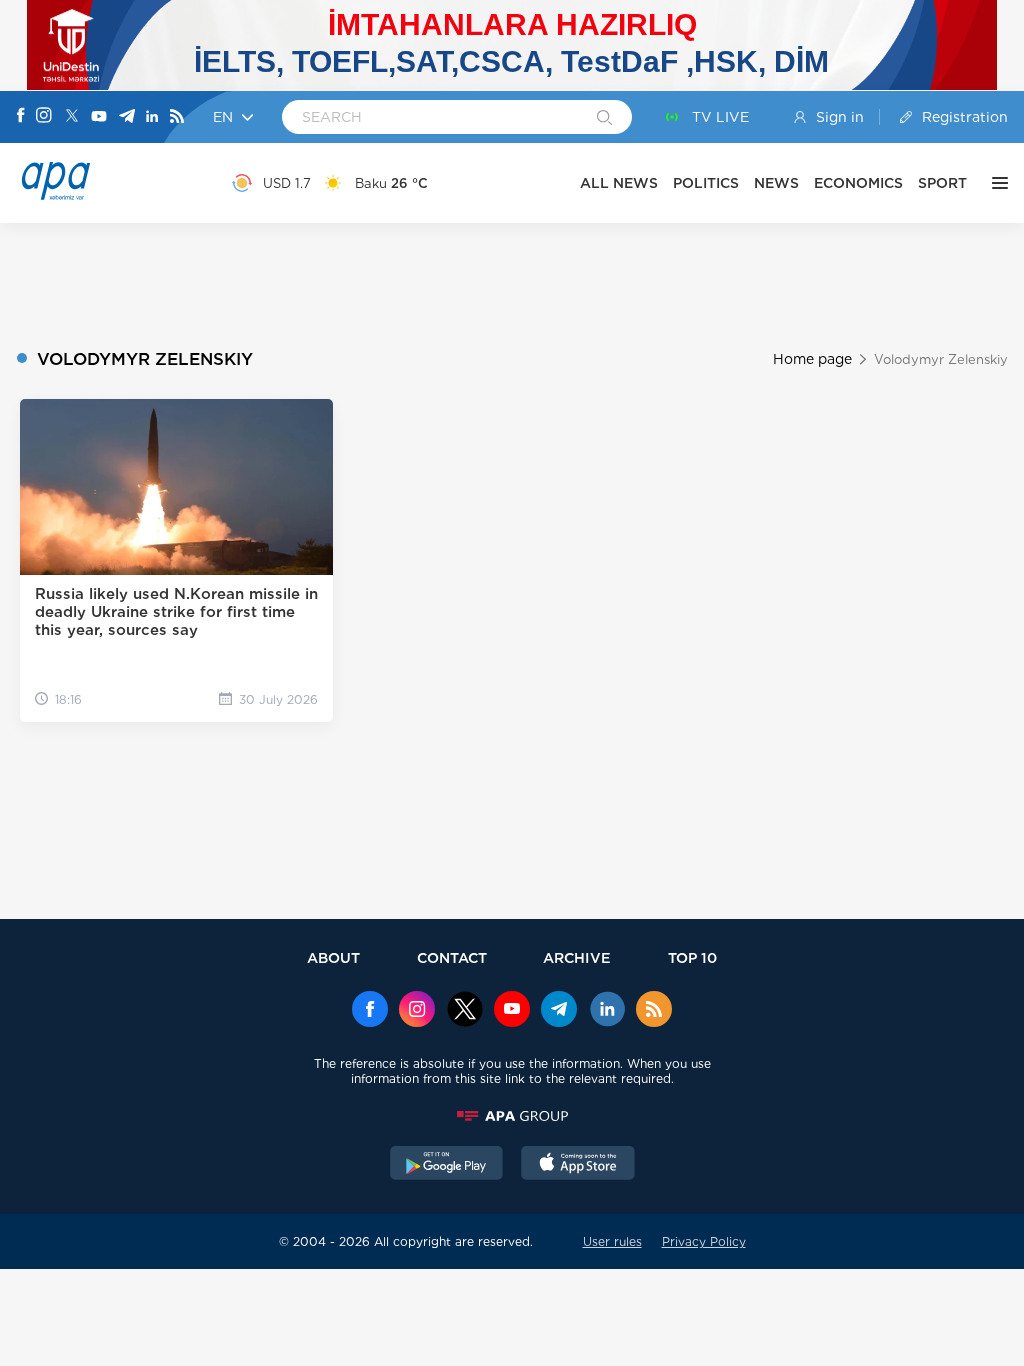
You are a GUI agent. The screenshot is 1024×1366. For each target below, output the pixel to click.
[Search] (604, 119)
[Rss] (177, 117)
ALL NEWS (619, 183)
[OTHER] (995, 183)
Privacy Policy (704, 1241)
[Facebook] (21, 117)
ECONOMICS (858, 183)
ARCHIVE (577, 957)
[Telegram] (127, 117)
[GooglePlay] (447, 1165)
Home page (812, 359)
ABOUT (333, 957)
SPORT (942, 183)
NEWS (776, 183)
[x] (465, 1011)
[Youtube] (99, 117)
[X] (72, 117)
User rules (612, 1241)
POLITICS (706, 183)
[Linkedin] (152, 117)
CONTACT (452, 957)
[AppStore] (578, 1165)
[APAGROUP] (512, 1116)
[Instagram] (44, 117)
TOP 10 (692, 957)
